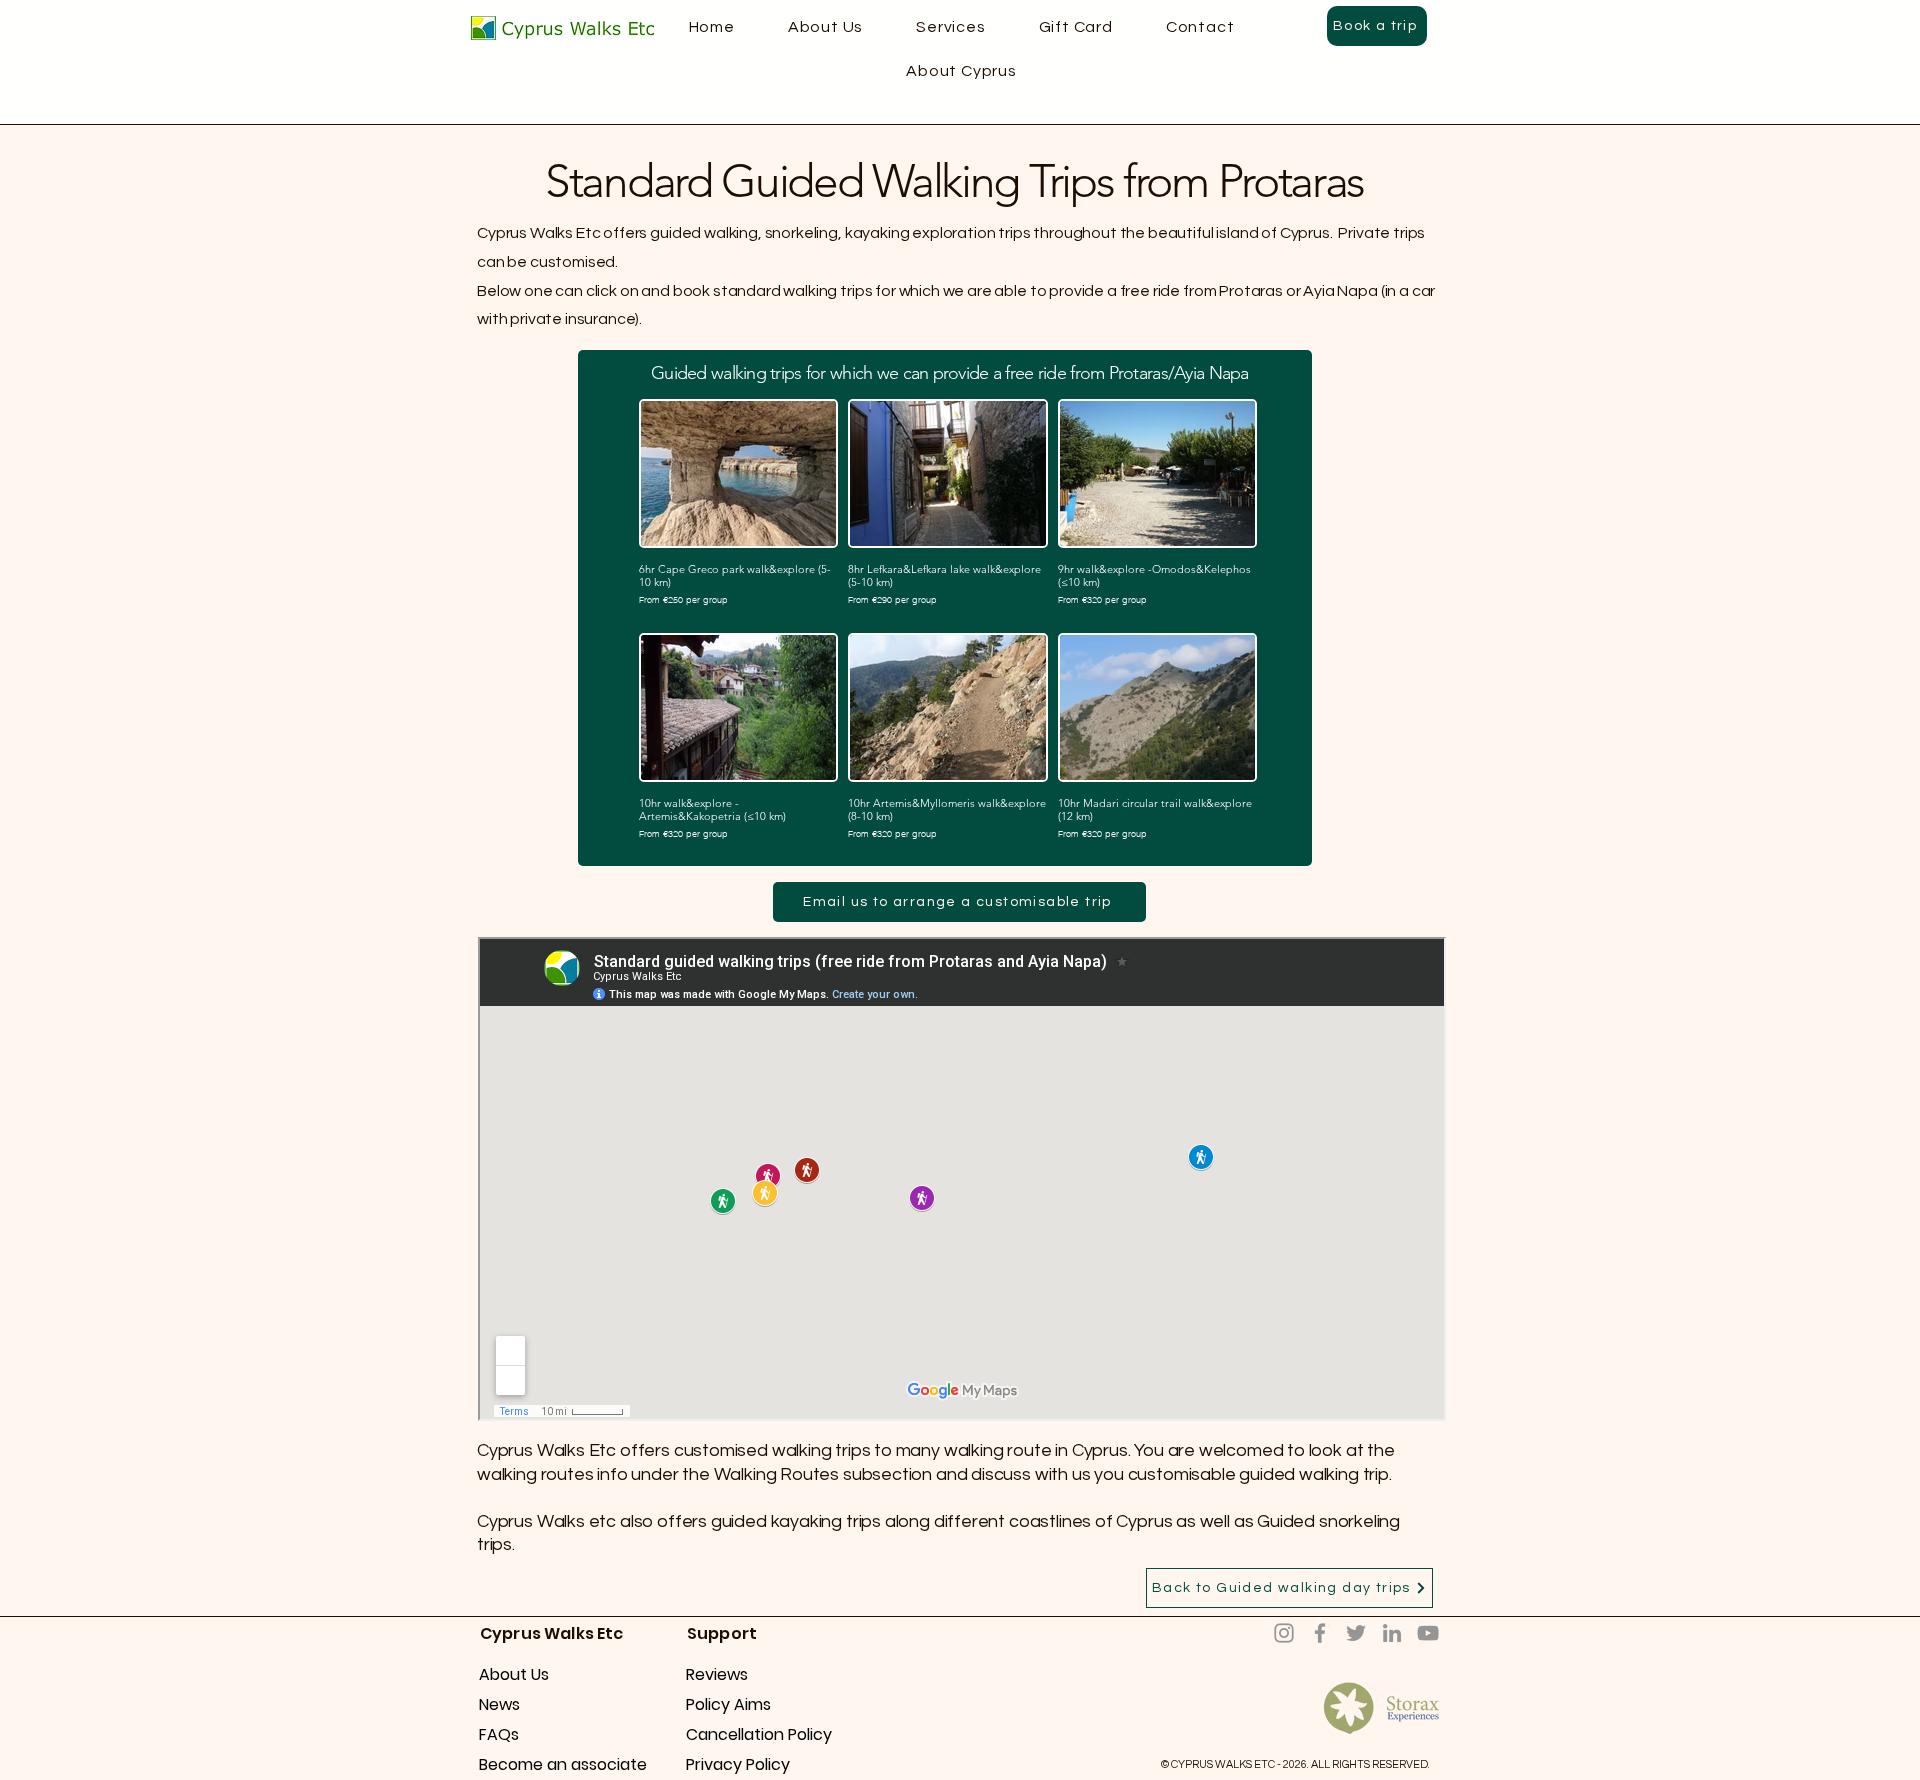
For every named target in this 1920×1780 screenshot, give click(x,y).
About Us (514, 1674)
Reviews (717, 1674)
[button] (961, 71)
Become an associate (549, 1764)
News (499, 1704)
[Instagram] (1284, 1633)
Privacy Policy (738, 1764)
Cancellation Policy (756, 1734)
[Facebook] (1320, 1633)
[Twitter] (1356, 1633)
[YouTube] (1428, 1633)
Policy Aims (728, 1704)
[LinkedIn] (1392, 1633)
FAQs (499, 1734)
